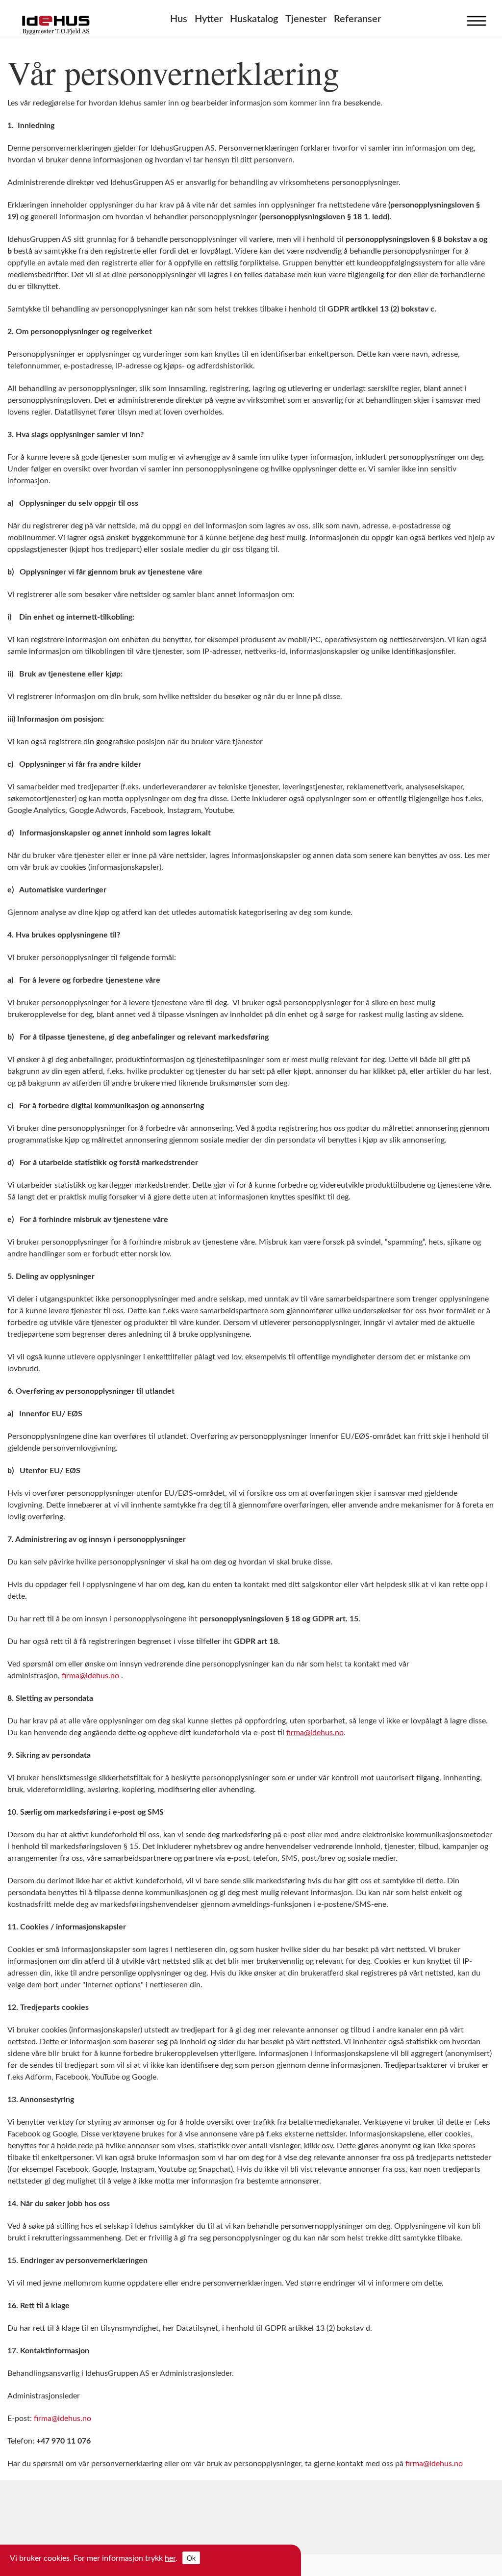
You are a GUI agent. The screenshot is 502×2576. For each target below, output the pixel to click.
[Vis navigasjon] (474, 19)
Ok (191, 2558)
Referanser (357, 19)
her (170, 2558)
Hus (179, 19)
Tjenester (306, 19)
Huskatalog (254, 19)
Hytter (209, 19)
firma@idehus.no (90, 1676)
